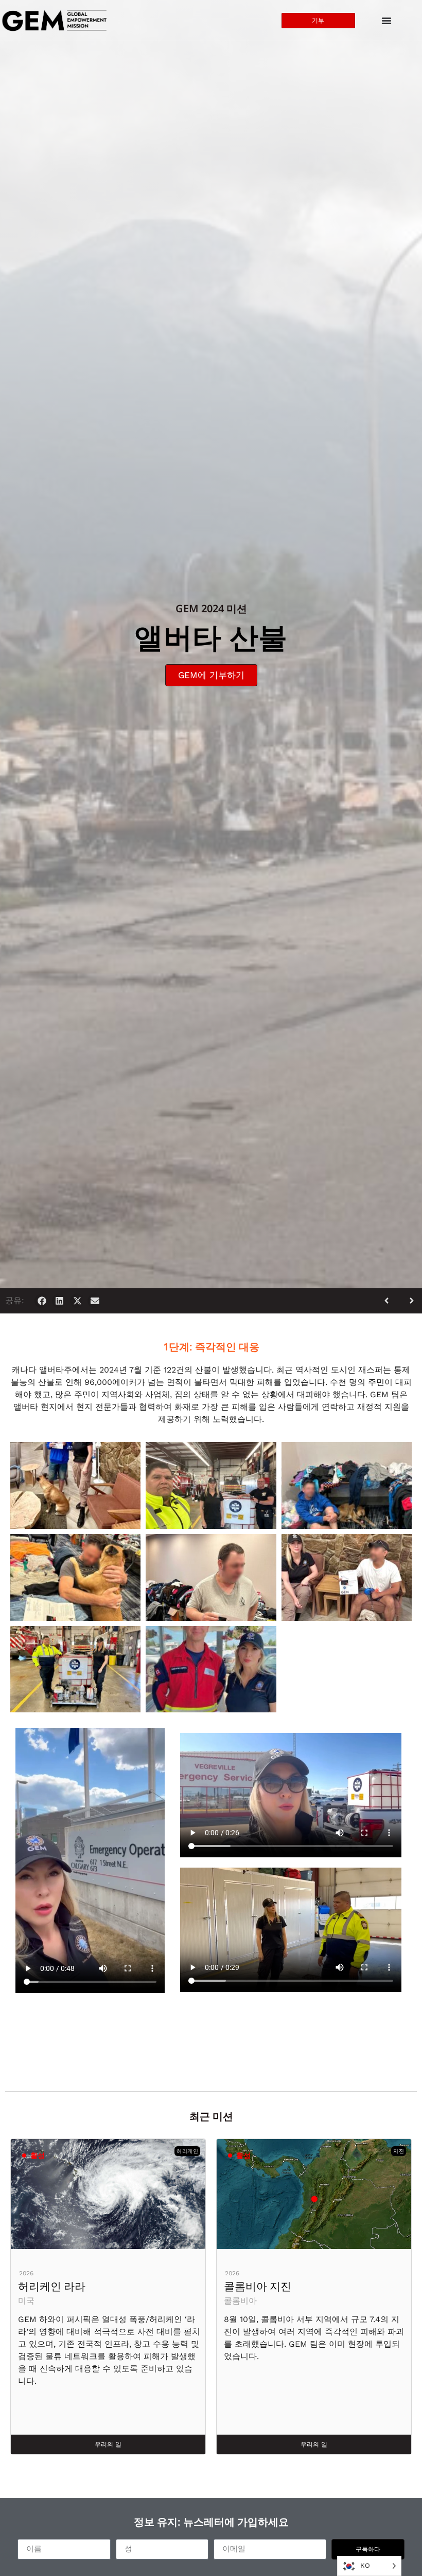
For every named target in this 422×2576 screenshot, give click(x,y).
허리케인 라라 (52, 2286)
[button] (42, 1301)
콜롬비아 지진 (258, 2286)
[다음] (408, 1301)
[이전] (391, 1301)
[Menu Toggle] (386, 21)
